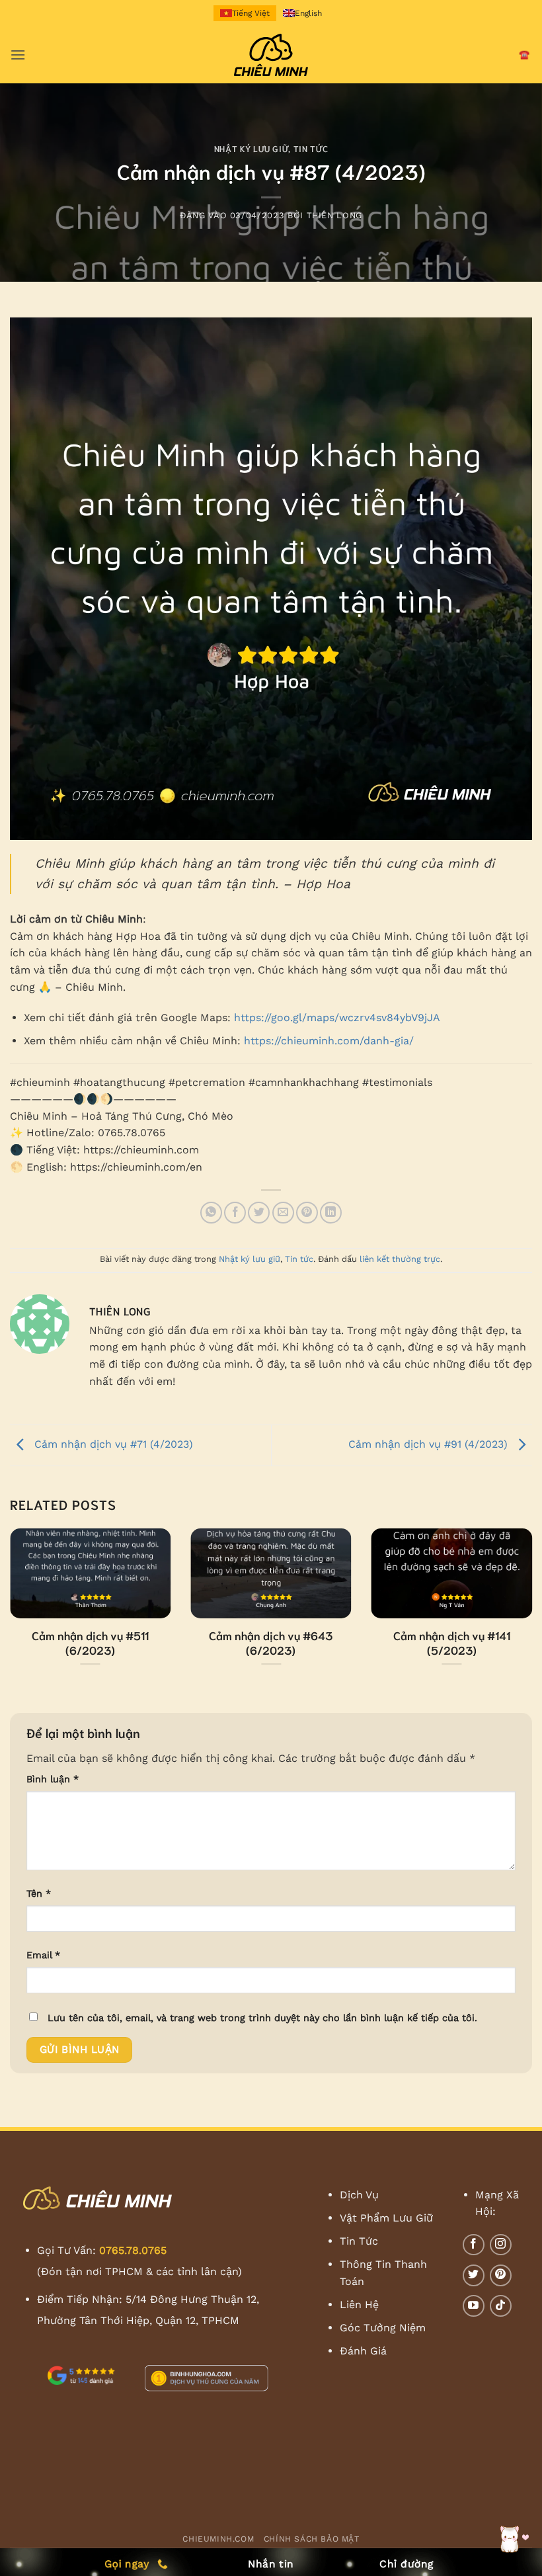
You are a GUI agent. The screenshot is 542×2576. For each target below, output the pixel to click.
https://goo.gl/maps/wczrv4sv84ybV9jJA (337, 1018)
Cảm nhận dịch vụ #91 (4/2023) (430, 1444)
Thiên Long (334, 215)
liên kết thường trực (400, 1259)
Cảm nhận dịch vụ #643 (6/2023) (271, 1642)
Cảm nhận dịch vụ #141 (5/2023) (452, 1642)
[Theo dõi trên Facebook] (474, 2245)
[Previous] (28, 1589)
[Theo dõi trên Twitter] (474, 2275)
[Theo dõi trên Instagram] (501, 2245)
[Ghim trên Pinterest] (307, 1213)
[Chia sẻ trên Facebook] (235, 1213)
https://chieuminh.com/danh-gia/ (329, 1041)
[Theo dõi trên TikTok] (501, 2306)
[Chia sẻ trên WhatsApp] (211, 1213)
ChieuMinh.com (218, 2539)
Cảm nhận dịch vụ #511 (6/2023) (90, 1642)
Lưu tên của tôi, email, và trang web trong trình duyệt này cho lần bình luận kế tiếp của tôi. (262, 2018)
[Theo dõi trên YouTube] (474, 2306)
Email (43, 1955)
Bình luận (53, 1779)
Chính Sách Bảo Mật (312, 2539)
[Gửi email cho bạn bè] (283, 1213)
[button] (18, 55)
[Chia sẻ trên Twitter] (259, 1213)
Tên (39, 1893)
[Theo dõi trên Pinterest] (501, 2275)
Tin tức (311, 148)
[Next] (514, 1589)
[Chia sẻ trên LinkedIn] (331, 1213)
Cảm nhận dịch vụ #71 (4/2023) (112, 1444)
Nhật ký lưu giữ (252, 148)
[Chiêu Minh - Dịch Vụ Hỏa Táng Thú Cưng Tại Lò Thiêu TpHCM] (271, 55)
